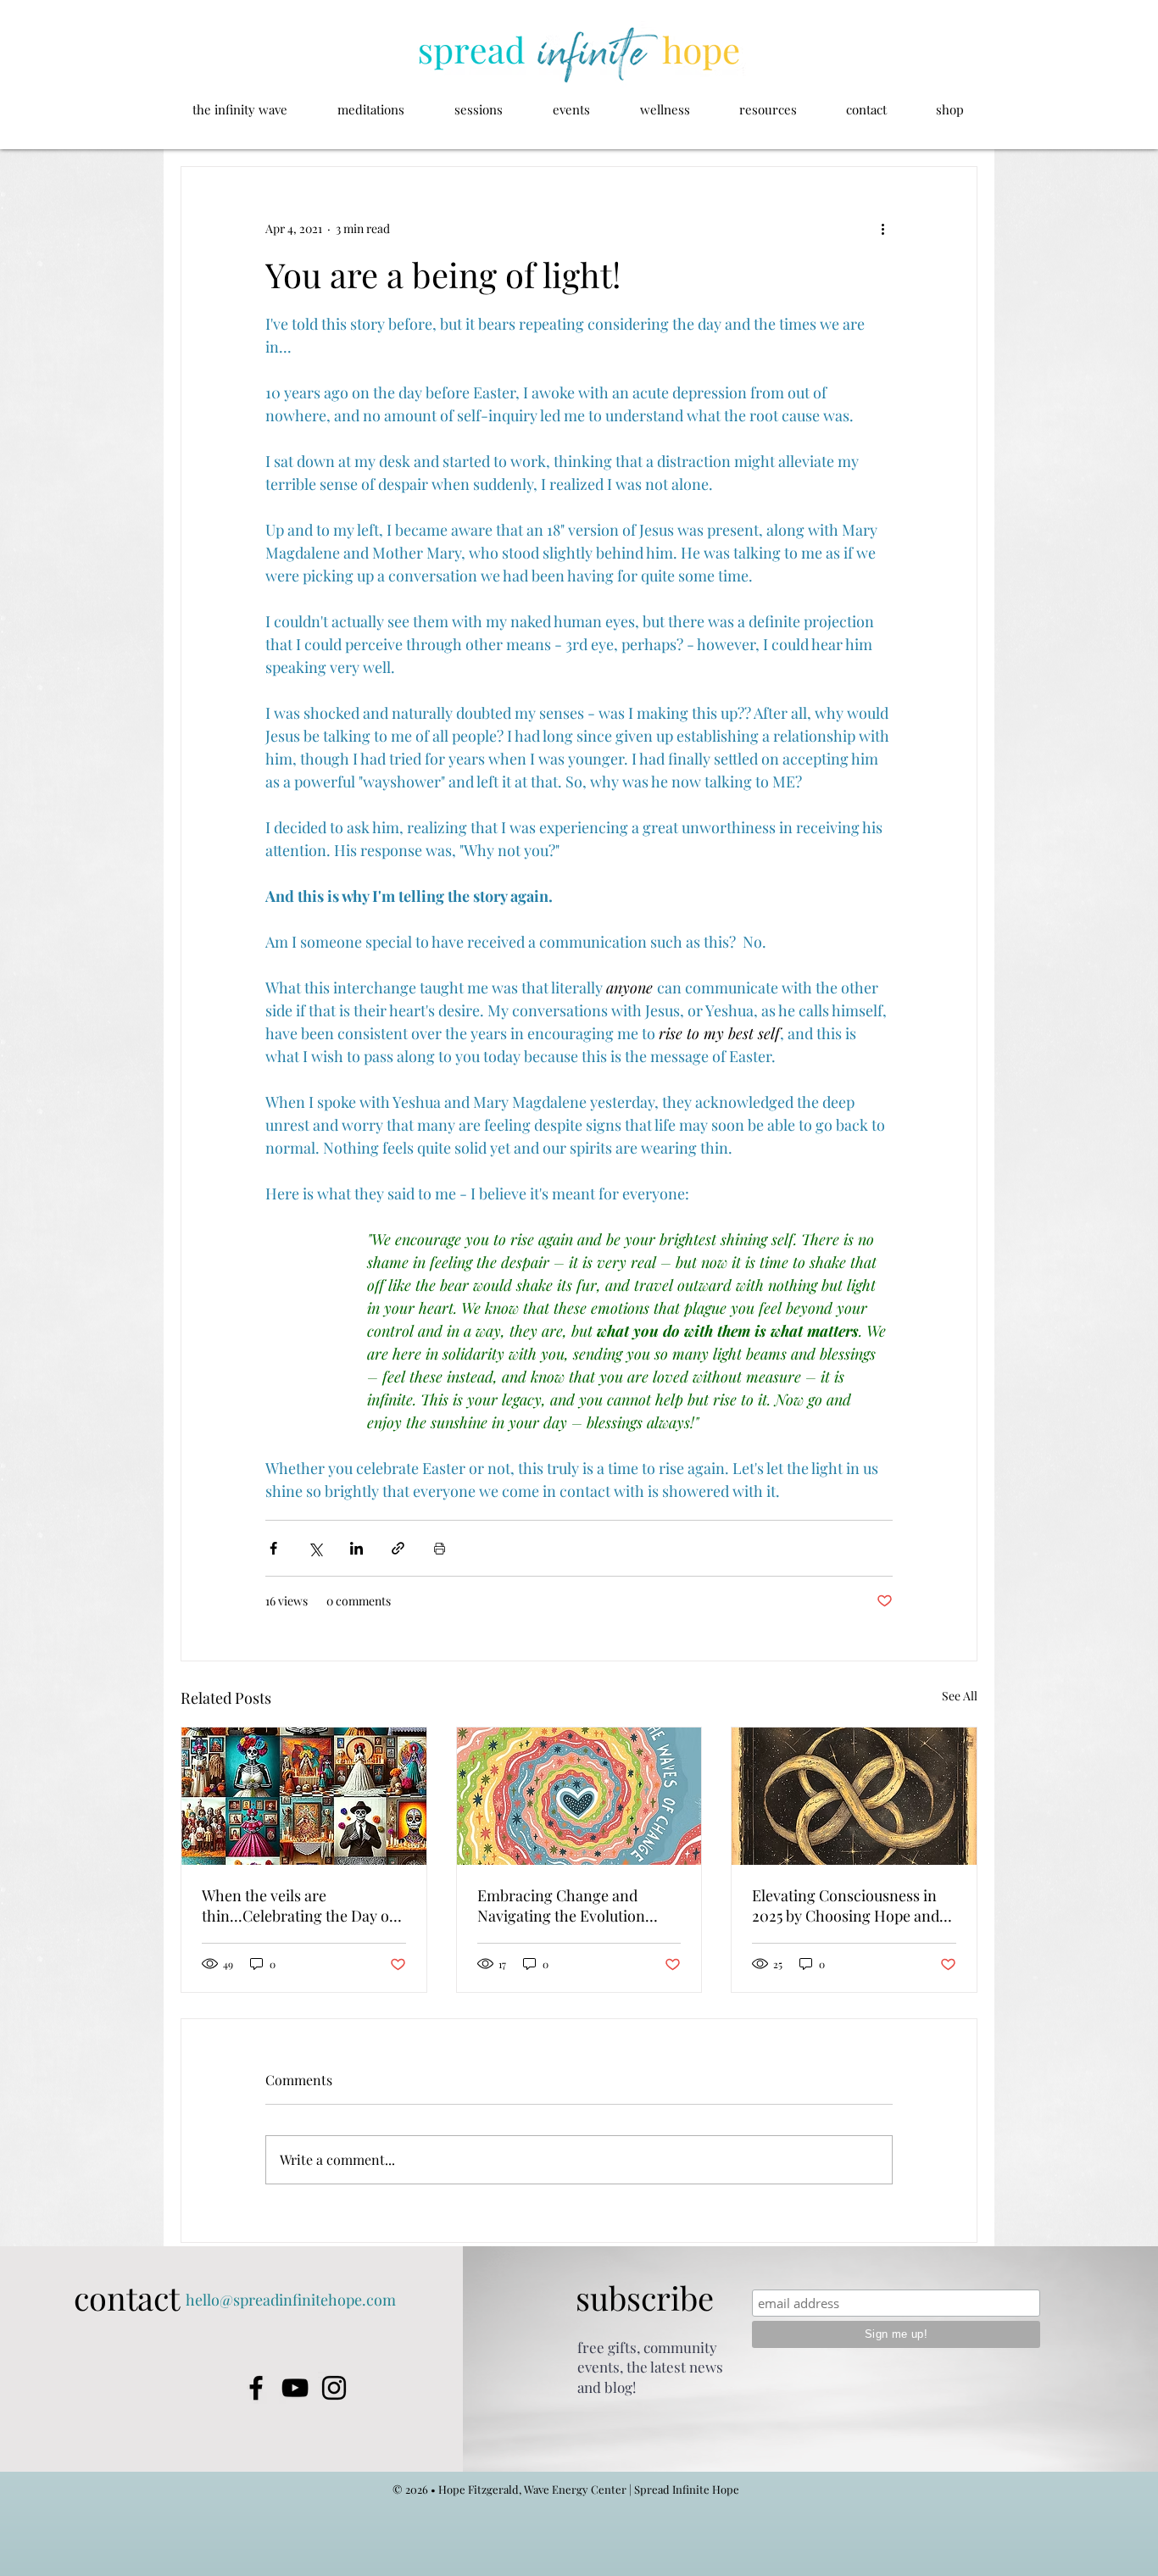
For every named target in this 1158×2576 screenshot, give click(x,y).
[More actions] (882, 228)
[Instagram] (334, 2388)
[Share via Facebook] (273, 1548)
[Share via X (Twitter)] (315, 1548)
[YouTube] (295, 2388)
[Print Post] (440, 1548)
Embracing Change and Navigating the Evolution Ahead (561, 1906)
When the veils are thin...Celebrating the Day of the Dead (298, 1906)
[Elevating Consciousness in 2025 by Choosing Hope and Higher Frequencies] (854, 1796)
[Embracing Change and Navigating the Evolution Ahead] (579, 1796)
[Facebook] (256, 2388)
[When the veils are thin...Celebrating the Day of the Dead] (304, 1796)
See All (960, 1696)
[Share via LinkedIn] (356, 1548)
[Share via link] (398, 1548)
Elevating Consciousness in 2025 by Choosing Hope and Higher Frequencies (846, 1906)
